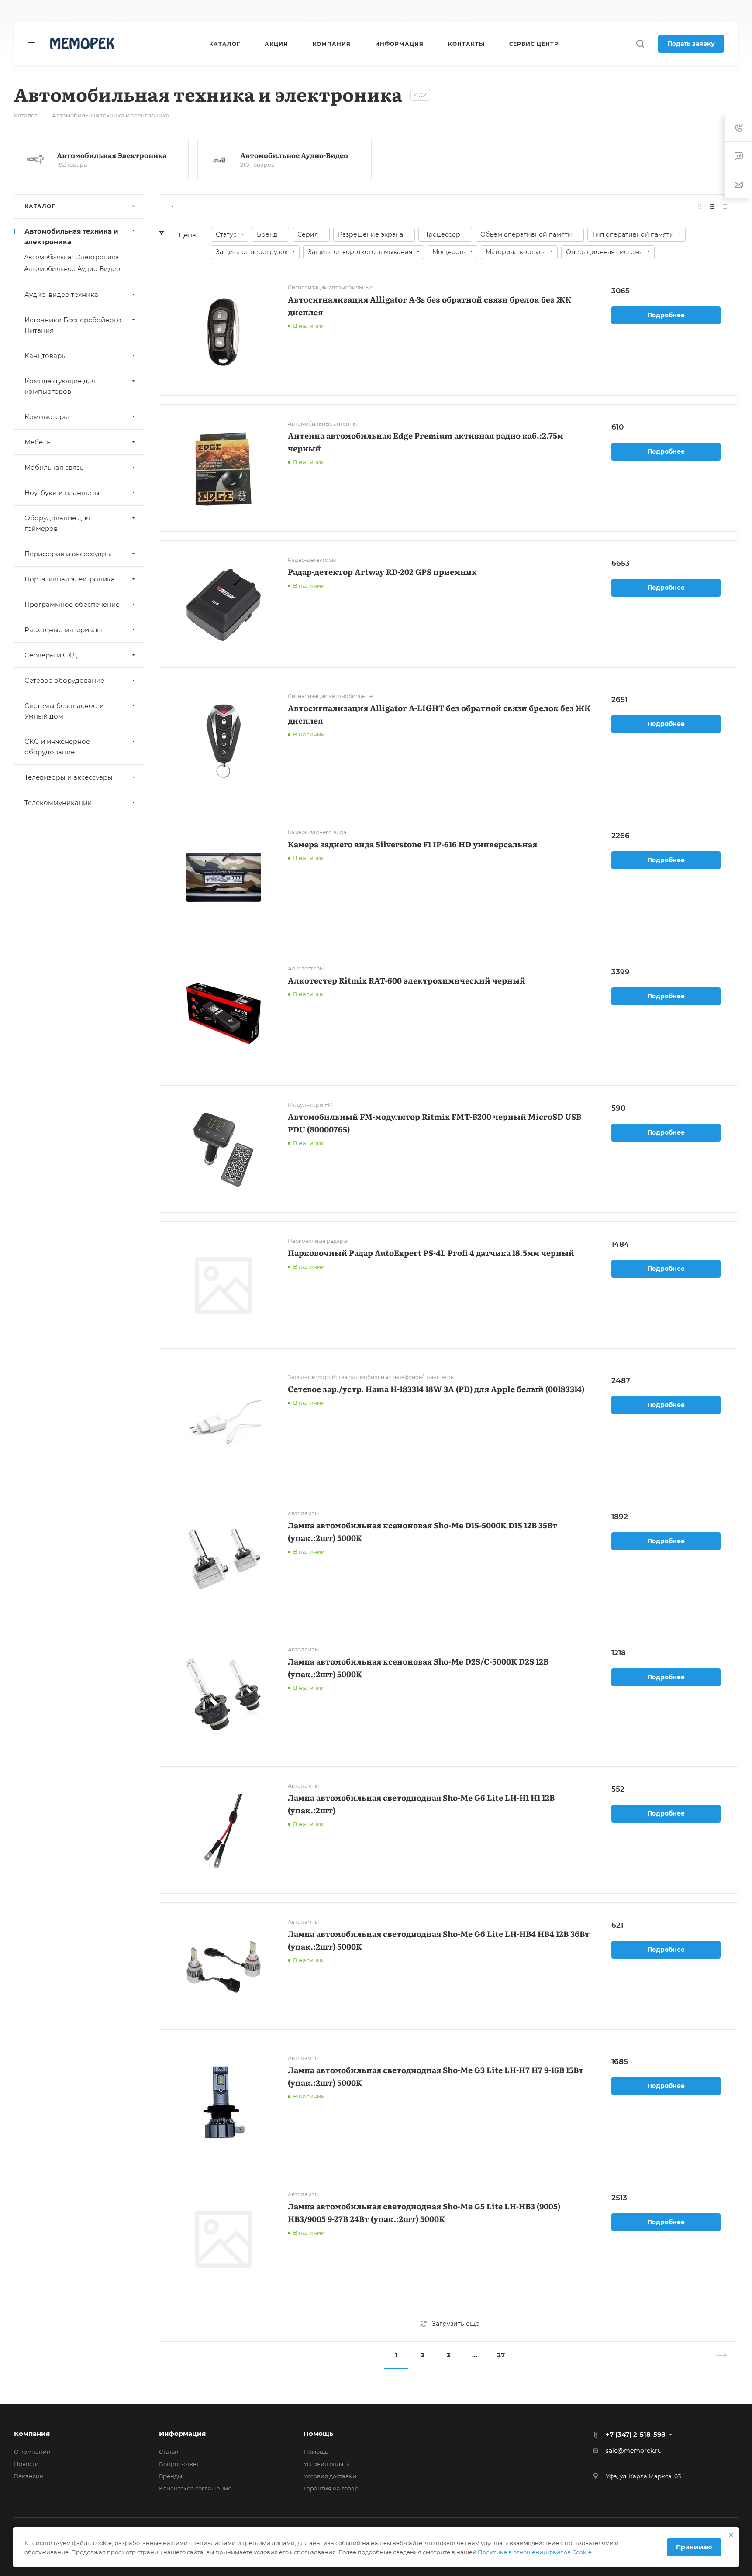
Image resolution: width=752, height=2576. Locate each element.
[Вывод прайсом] (725, 207)
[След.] (718, 2355)
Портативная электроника (70, 579)
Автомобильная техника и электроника (71, 236)
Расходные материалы (63, 630)
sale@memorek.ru (634, 2451)
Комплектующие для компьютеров (60, 386)
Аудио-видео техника (61, 294)
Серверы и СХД (51, 655)
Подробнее (666, 315)
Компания (32, 2433)
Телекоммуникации (58, 803)
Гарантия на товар (331, 2488)
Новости (26, 2464)
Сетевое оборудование (64, 680)
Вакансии (29, 2476)
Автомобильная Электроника (112, 155)
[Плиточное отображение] (699, 207)
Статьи (169, 2452)
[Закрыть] (731, 2535)
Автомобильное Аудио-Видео (294, 155)
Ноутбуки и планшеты (62, 493)
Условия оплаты (327, 2464)
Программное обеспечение (72, 604)
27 (501, 2355)
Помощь (318, 2433)
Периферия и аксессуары (68, 554)
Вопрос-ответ (179, 2464)
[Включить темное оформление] (641, 11)
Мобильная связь (54, 467)
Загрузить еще (456, 2324)
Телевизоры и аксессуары (69, 777)
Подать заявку (691, 44)
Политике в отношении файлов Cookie (535, 2552)
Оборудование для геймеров (57, 523)
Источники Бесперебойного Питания (73, 325)
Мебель (37, 442)
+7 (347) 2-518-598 (415, 11)
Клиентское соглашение (195, 2488)
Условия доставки (330, 2476)
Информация (182, 2433)
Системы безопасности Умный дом (64, 711)
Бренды (171, 2476)
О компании (32, 2452)
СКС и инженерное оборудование (57, 747)
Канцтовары (46, 356)
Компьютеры (47, 417)
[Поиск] (640, 44)
